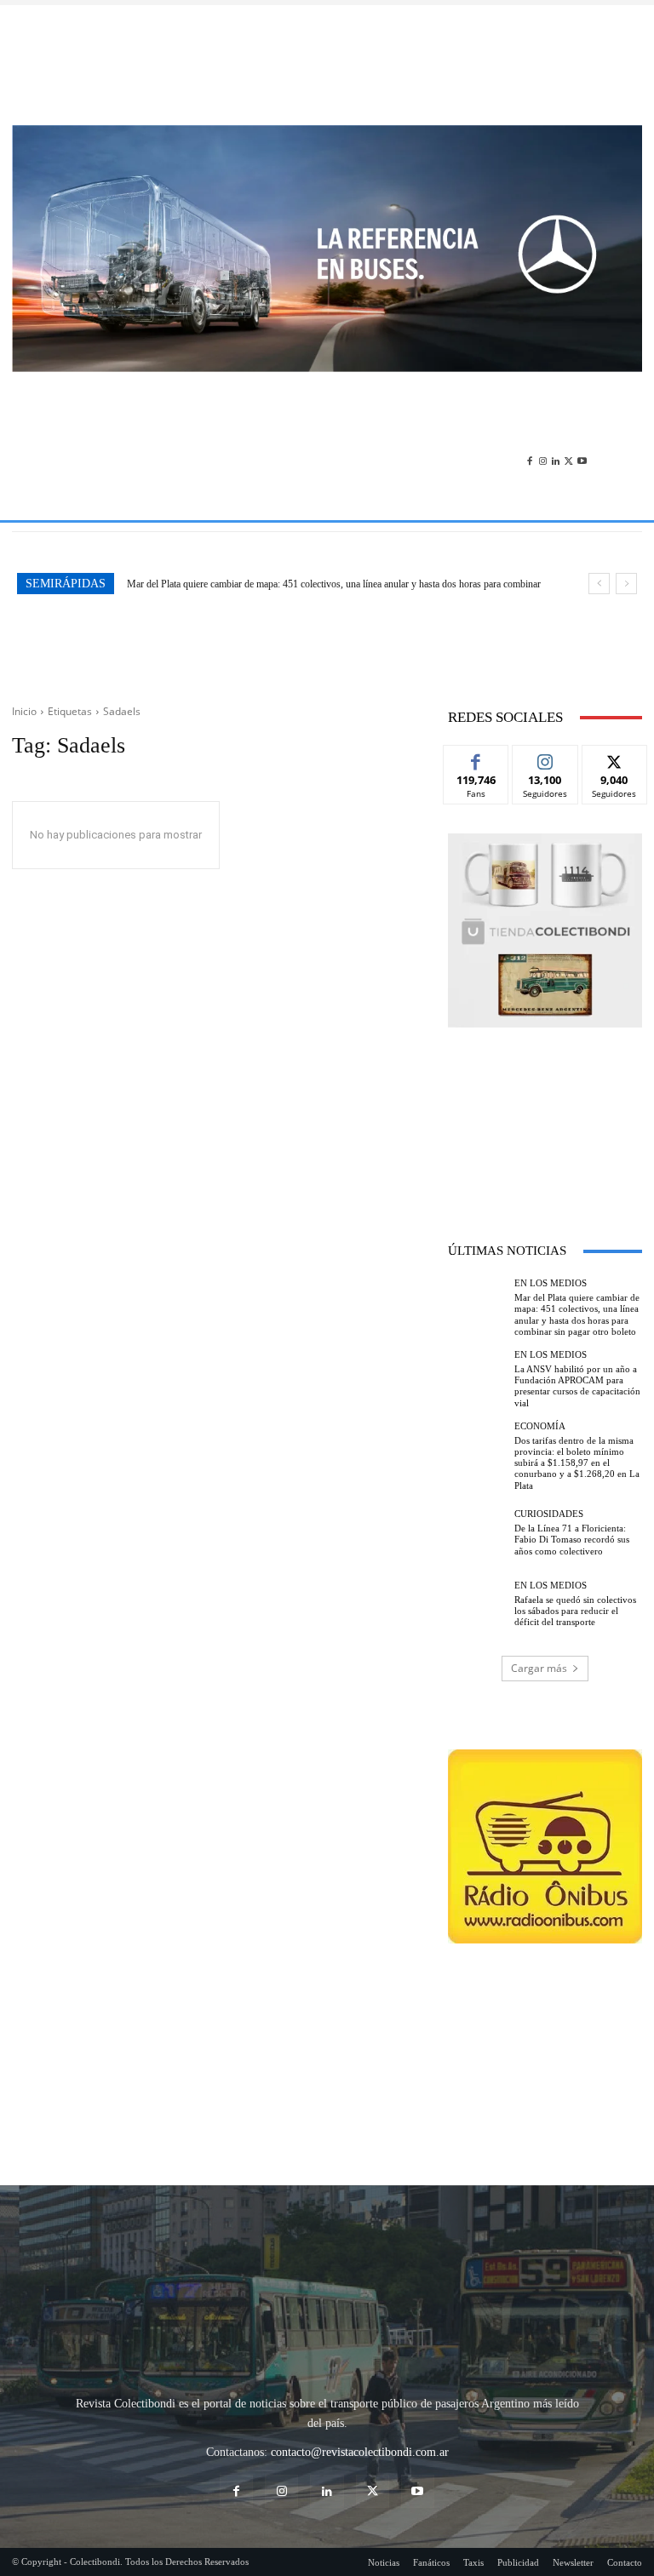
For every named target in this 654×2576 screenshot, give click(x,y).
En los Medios (551, 1215)
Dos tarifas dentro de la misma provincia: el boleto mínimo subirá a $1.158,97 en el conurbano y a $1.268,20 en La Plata (577, 1395)
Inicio (24, 643)
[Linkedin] (556, 424)
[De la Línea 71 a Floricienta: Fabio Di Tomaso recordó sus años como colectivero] (477, 1464)
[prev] (599, 515)
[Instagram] (543, 424)
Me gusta (476, 690)
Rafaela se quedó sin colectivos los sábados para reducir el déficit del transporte (575, 1542)
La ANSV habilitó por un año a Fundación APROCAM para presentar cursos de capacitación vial (323, 516)
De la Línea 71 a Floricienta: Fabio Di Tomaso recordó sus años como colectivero (572, 1471)
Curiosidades (549, 1446)
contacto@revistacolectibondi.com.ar (360, 2292)
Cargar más (539, 1599)
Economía (540, 1358)
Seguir (545, 690)
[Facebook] (529, 424)
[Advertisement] (327, 65)
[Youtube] (582, 424)
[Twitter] (568, 424)
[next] (626, 515)
